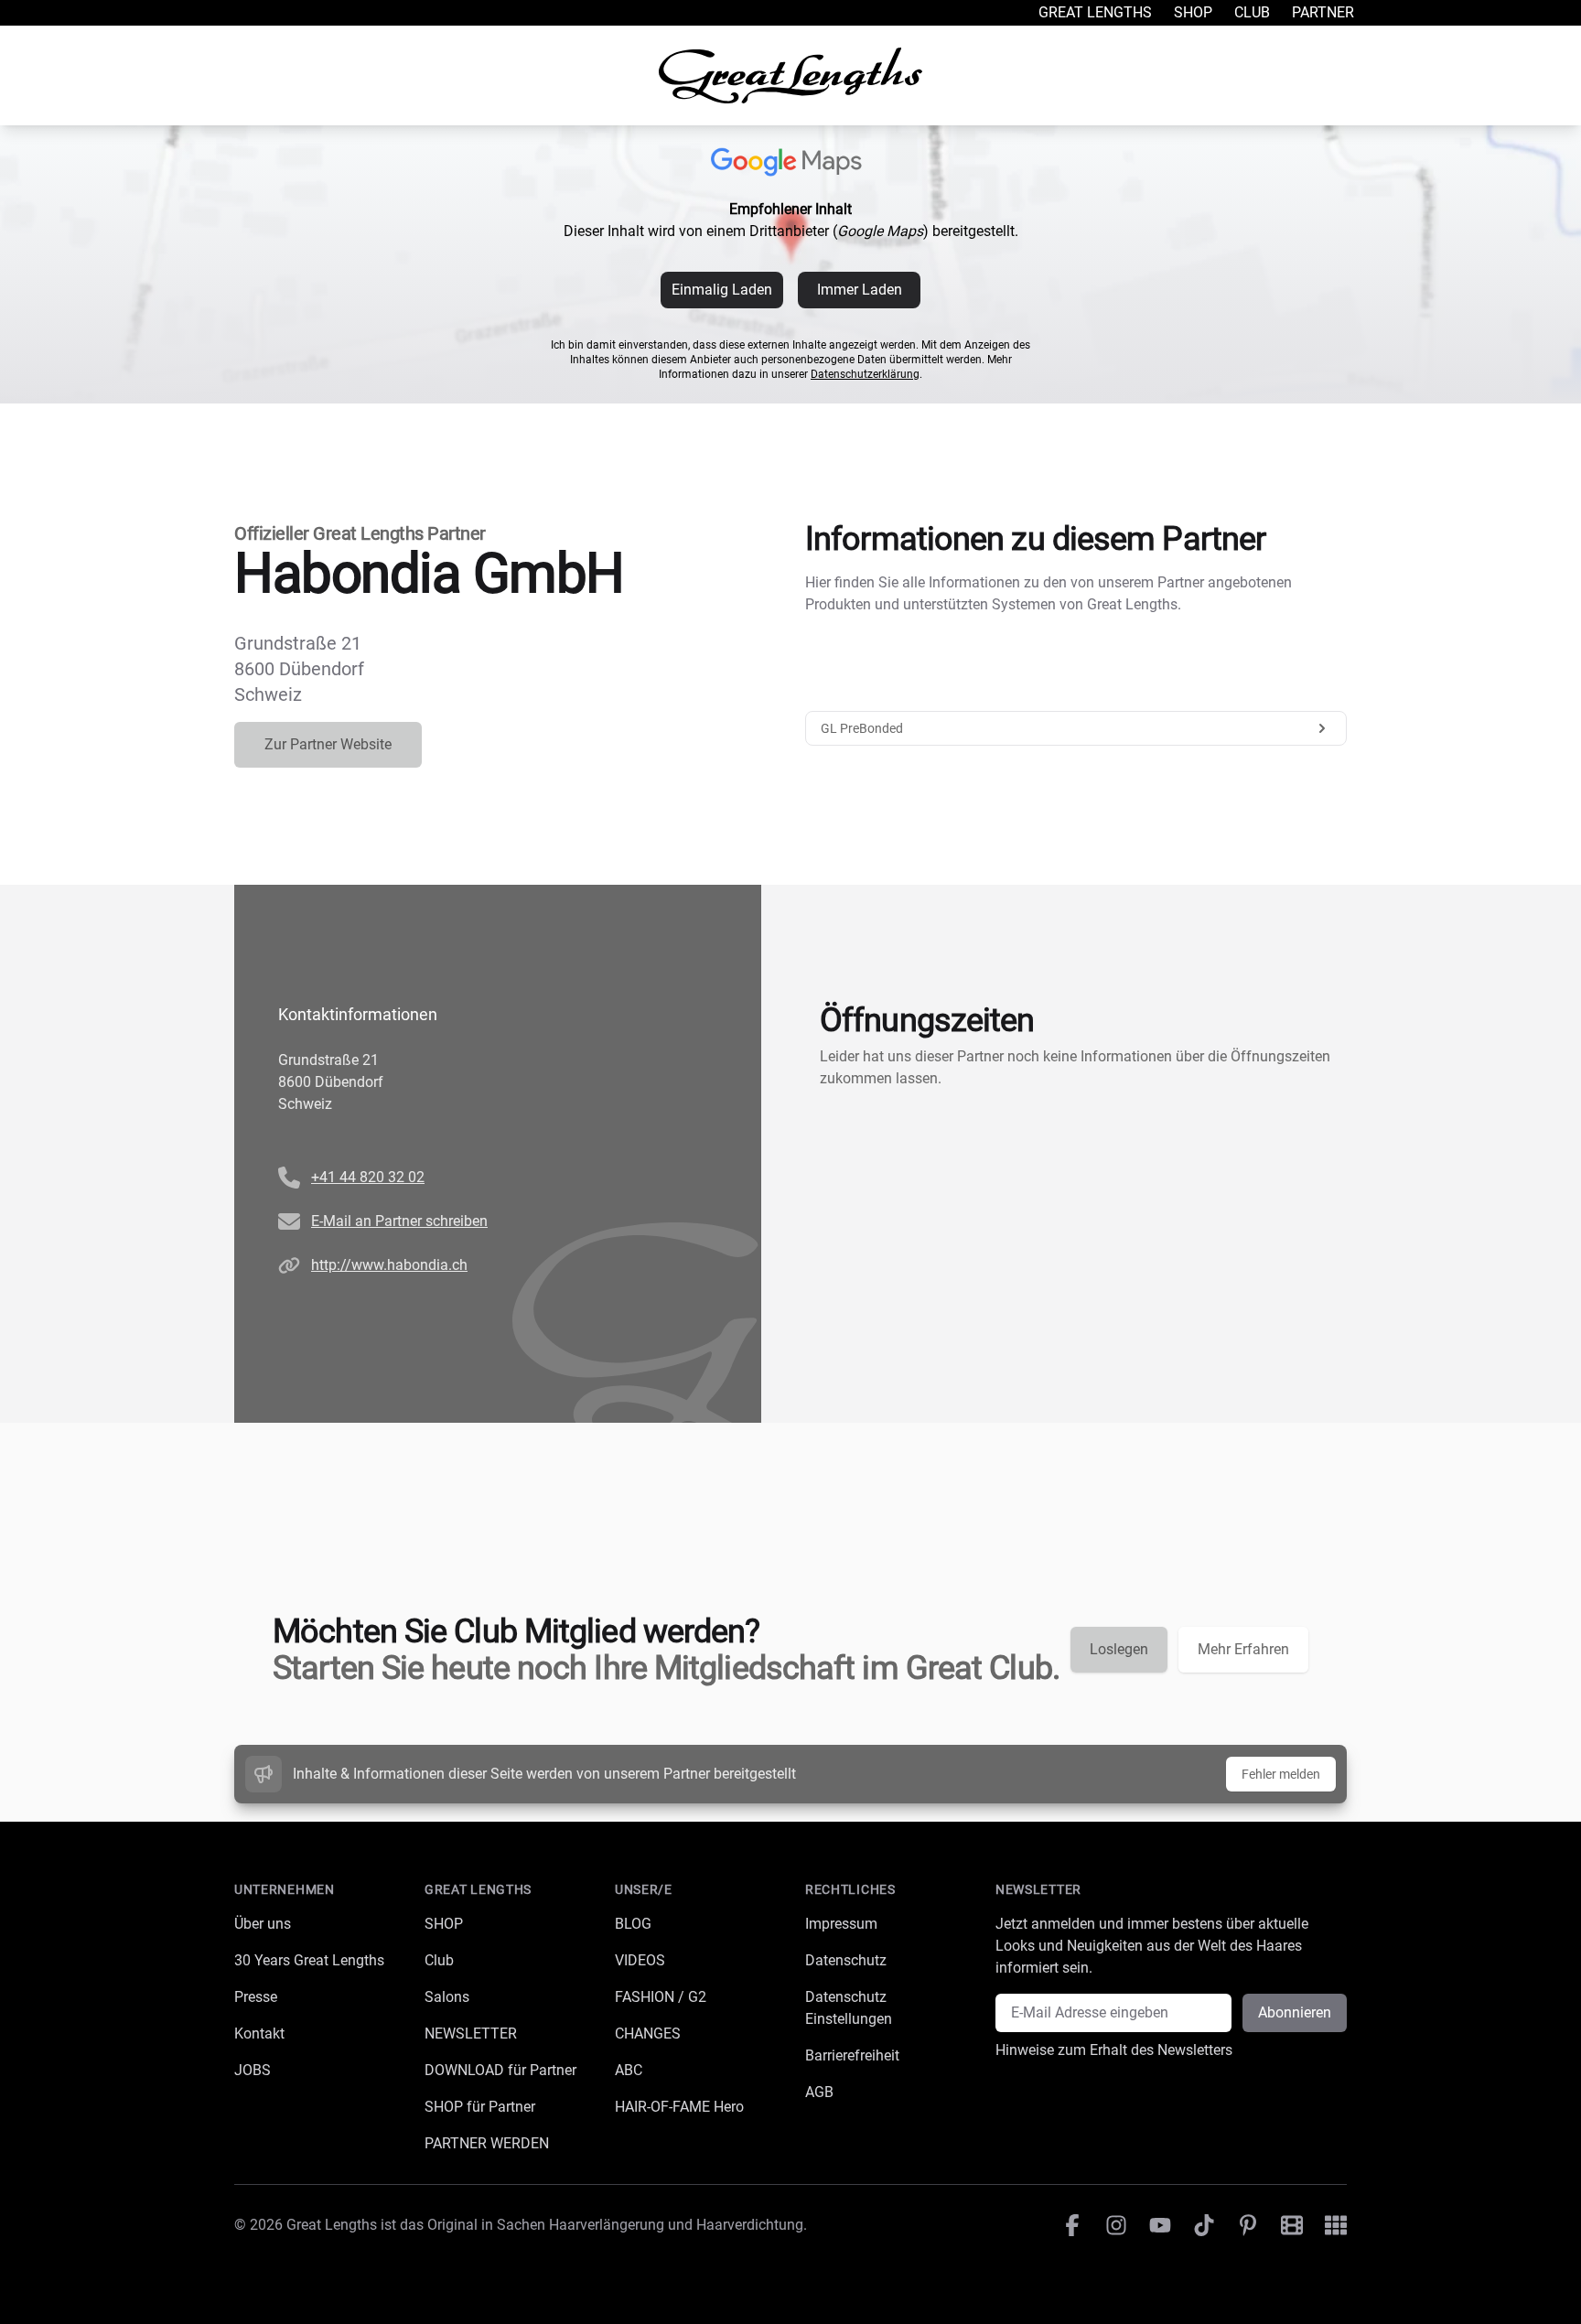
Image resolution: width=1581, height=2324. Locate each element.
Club (1252, 12)
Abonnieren (1295, 2012)
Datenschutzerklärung (865, 374)
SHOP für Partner (480, 2107)
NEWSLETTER (471, 2033)
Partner (1323, 12)
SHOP (444, 1924)
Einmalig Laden (722, 290)
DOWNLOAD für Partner (500, 2070)
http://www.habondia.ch (389, 1265)
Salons (447, 1997)
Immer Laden (860, 290)
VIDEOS (640, 1960)
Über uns (263, 1924)
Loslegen (1119, 1649)
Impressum (841, 1924)
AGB (819, 2092)
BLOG (633, 1924)
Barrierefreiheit (852, 2055)
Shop (1193, 12)
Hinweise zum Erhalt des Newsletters (1114, 2050)
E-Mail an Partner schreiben (399, 1221)
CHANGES (648, 2033)
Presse (256, 1997)
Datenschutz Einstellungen (849, 2008)
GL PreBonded (862, 728)
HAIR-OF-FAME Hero (679, 2107)
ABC (629, 2070)
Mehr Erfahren (1243, 1649)
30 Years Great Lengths (309, 1960)
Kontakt (259, 2033)
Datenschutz (846, 1960)
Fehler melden (1281, 1774)
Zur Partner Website (328, 744)
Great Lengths (1095, 12)
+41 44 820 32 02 (368, 1177)
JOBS (253, 2070)
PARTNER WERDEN (487, 2143)
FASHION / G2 (661, 1997)
